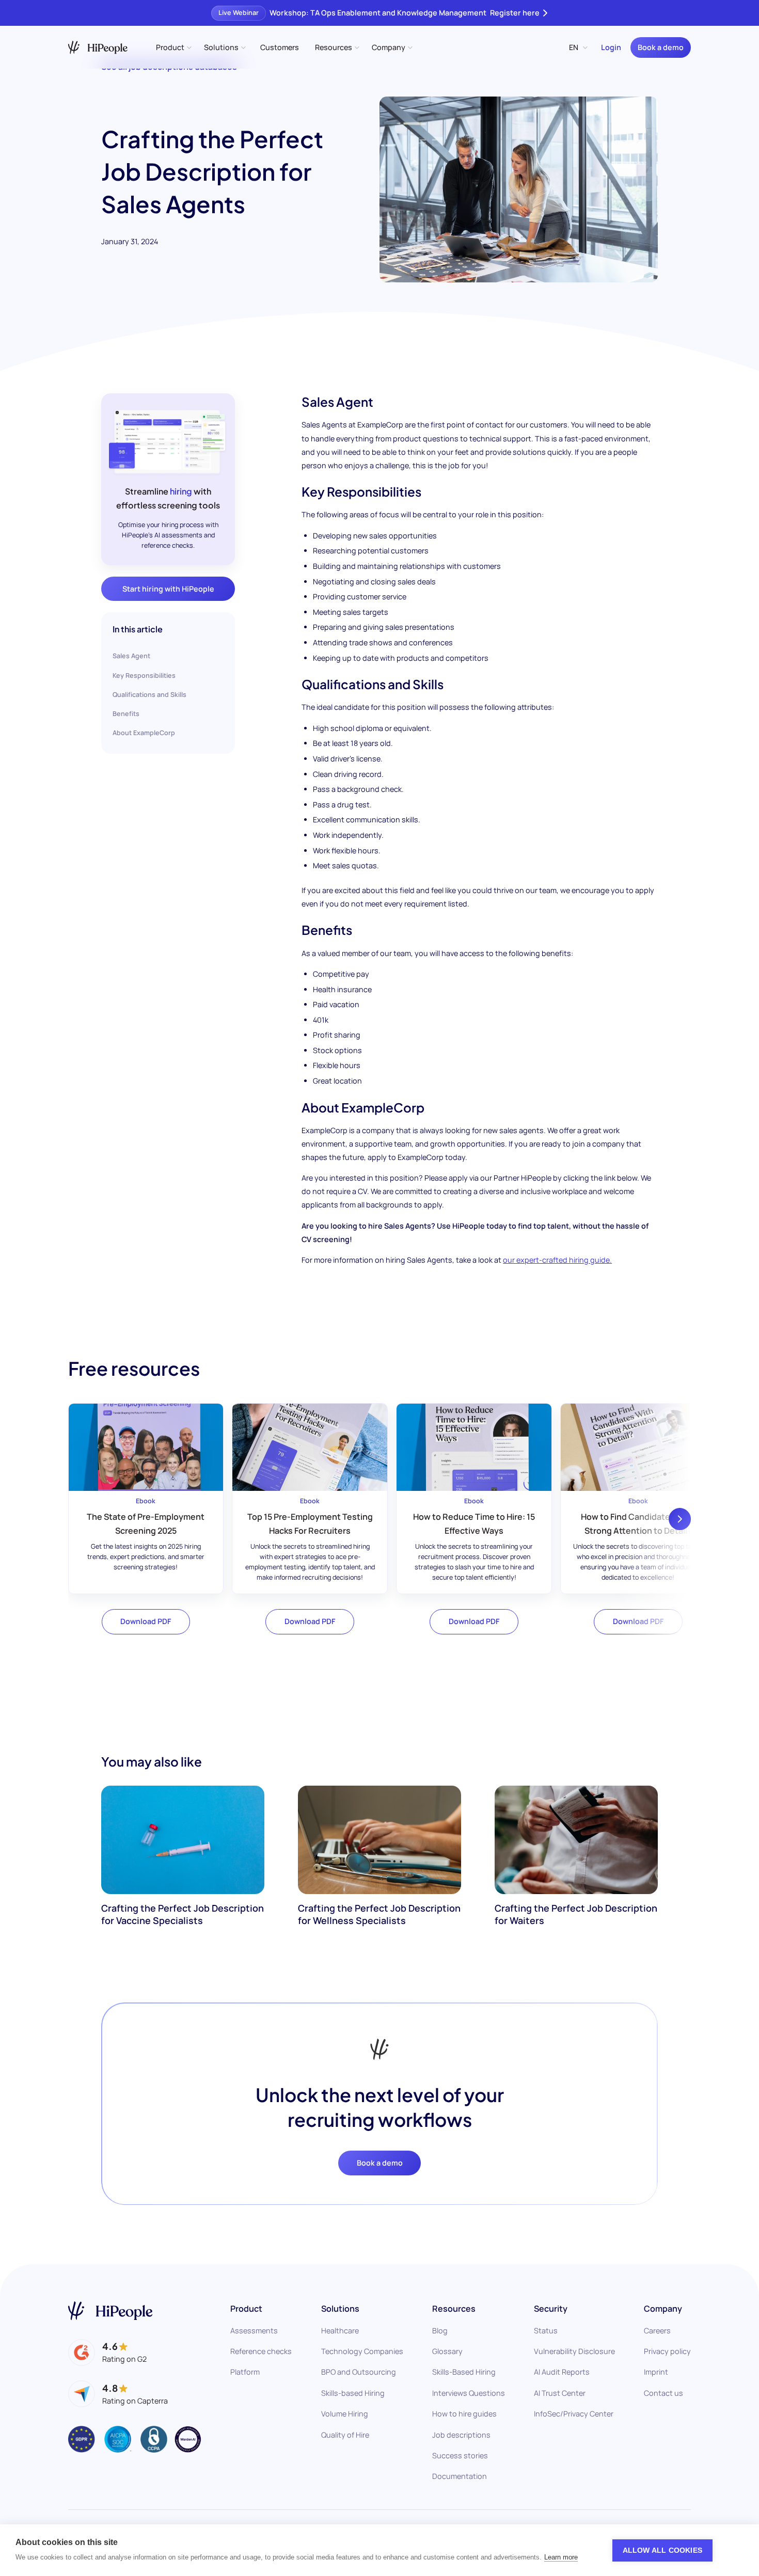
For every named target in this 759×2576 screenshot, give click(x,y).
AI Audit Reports (562, 2372)
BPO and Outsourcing (359, 2372)
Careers (657, 2331)
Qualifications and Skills (149, 695)
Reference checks (261, 2351)
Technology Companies (362, 2351)
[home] (98, 47)
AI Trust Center (560, 2393)
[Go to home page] (110, 2311)
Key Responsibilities (144, 675)
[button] (173, 47)
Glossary (447, 2351)
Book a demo (661, 47)
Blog (440, 2331)
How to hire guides (464, 2414)
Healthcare (340, 2331)
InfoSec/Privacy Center (574, 2414)
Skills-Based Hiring (464, 2372)
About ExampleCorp (144, 733)
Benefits (126, 714)
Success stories (460, 2455)
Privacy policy (667, 2351)
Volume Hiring (345, 2414)
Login (611, 47)
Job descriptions (461, 2435)
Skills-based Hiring (353, 2393)
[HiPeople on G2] (107, 2352)
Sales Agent (131, 656)
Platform (245, 2372)
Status (546, 2331)
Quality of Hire (345, 2435)
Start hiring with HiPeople (168, 589)
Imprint (656, 2372)
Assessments (254, 2331)
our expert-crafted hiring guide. (557, 1260)
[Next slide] (680, 1519)
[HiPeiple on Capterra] (118, 2394)
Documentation (460, 2476)
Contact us (663, 2393)
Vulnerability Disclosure (574, 2351)
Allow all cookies (662, 2550)
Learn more (561, 2557)
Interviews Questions (469, 2393)
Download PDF (146, 1621)
